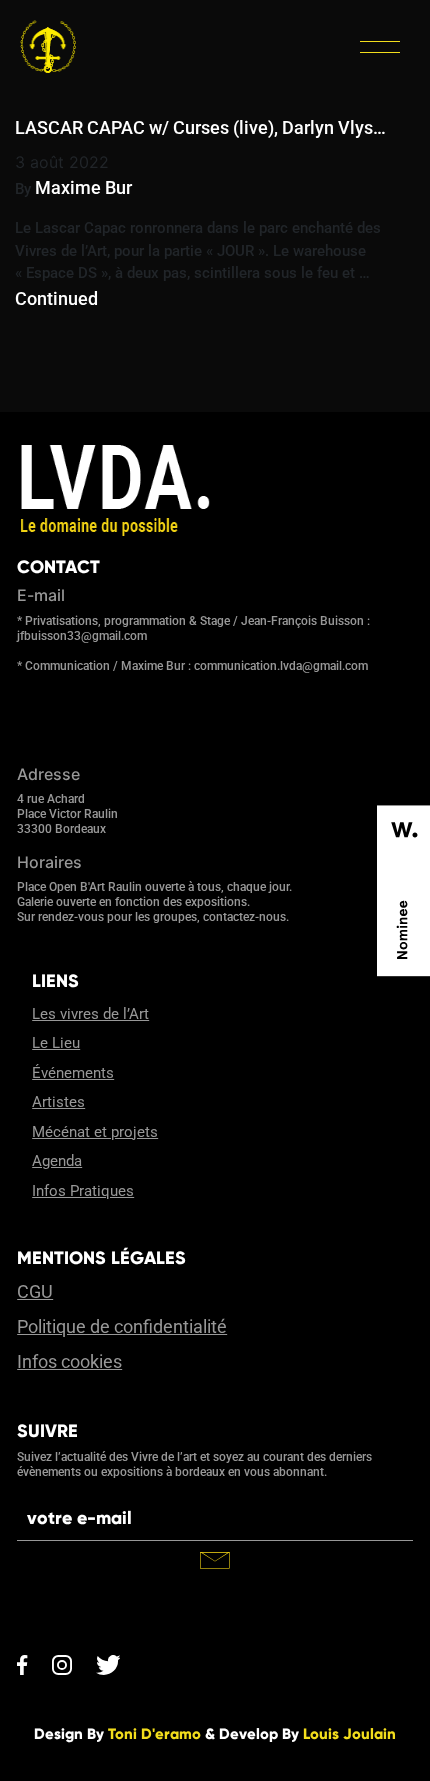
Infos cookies (69, 1361)
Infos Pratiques (83, 1191)
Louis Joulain (349, 1734)
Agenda (57, 1161)
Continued (56, 298)
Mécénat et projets (95, 1132)
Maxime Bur (83, 187)
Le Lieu (56, 1043)
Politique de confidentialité (122, 1326)
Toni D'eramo (154, 1734)
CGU (35, 1291)
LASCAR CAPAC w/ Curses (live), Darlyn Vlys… (200, 127)
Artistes (58, 1102)
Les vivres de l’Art (90, 1014)
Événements (73, 1073)
